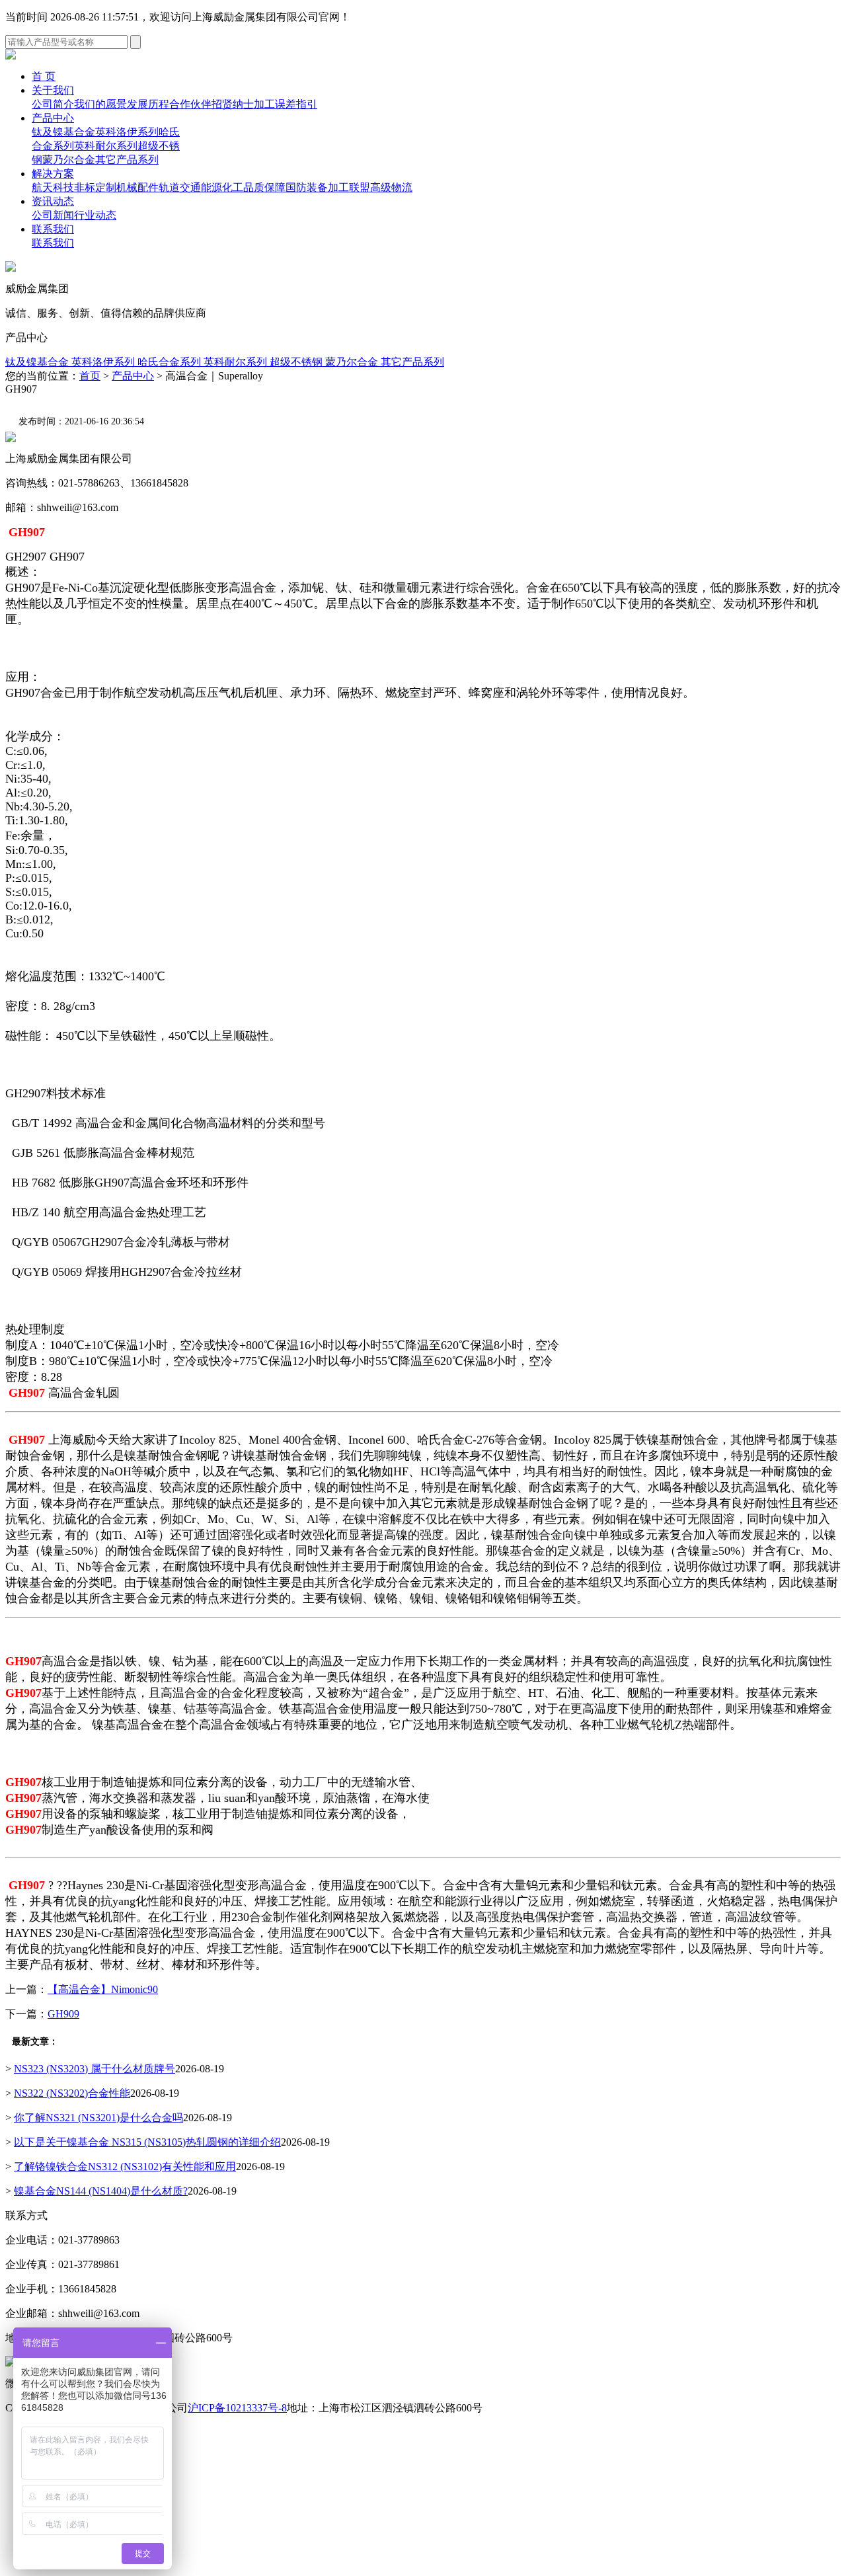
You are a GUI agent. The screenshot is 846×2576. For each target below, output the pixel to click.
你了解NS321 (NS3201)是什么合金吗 (98, 2118)
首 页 (44, 76)
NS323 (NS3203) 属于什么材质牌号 (95, 2069)
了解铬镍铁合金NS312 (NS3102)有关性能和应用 (125, 2166)
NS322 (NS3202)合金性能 (72, 2093)
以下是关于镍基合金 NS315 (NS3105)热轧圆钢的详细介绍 (147, 2142)
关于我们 (53, 90)
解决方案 (53, 174)
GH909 (63, 2014)
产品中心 (53, 118)
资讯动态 (53, 201)
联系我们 (53, 229)
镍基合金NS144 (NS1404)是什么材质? (101, 2191)
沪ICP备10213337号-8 (237, 2408)
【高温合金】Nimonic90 (103, 1989)
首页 (90, 376)
